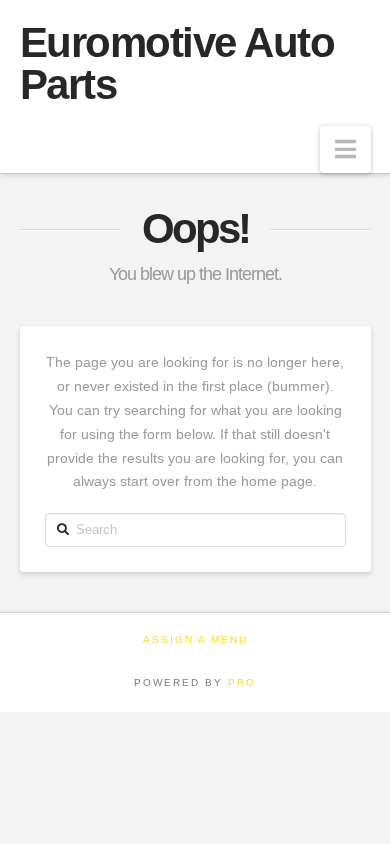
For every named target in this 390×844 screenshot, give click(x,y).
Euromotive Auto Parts (177, 64)
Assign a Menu (195, 639)
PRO (242, 682)
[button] (345, 149)
